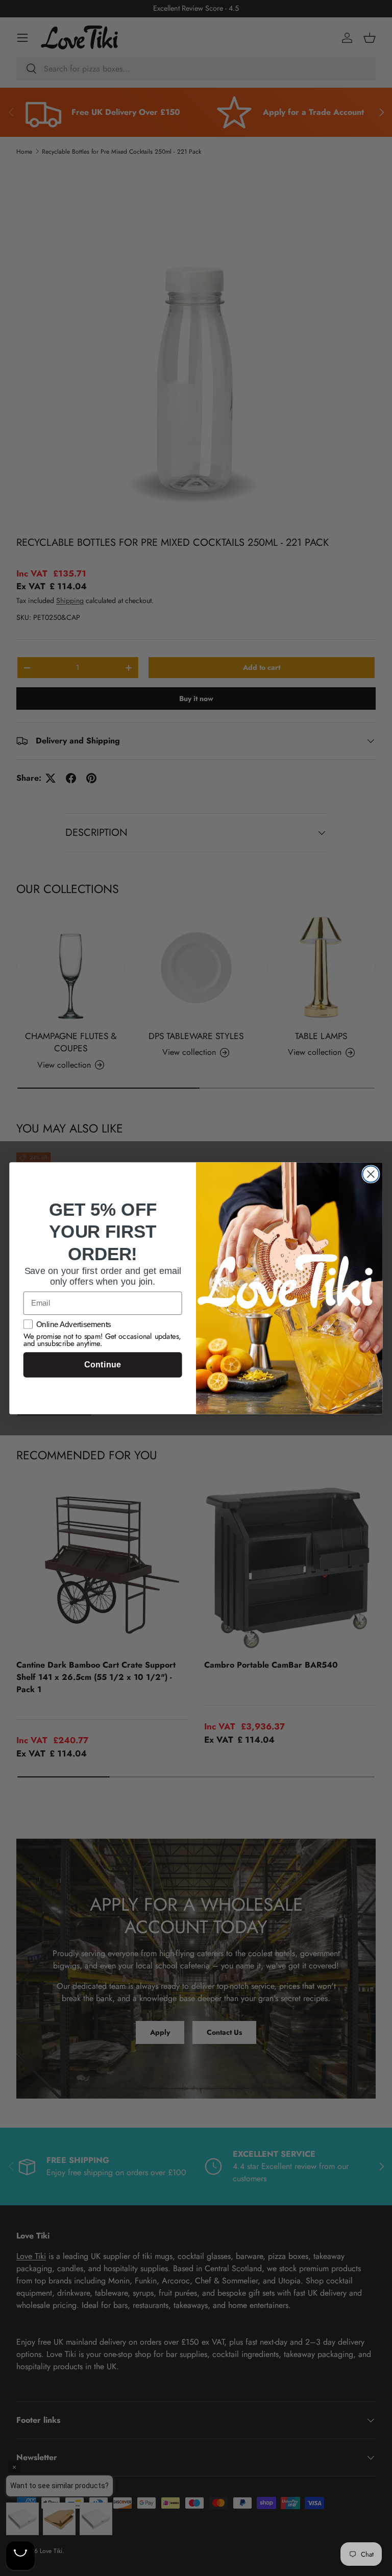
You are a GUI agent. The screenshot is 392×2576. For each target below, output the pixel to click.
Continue (102, 1365)
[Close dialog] (371, 1174)
